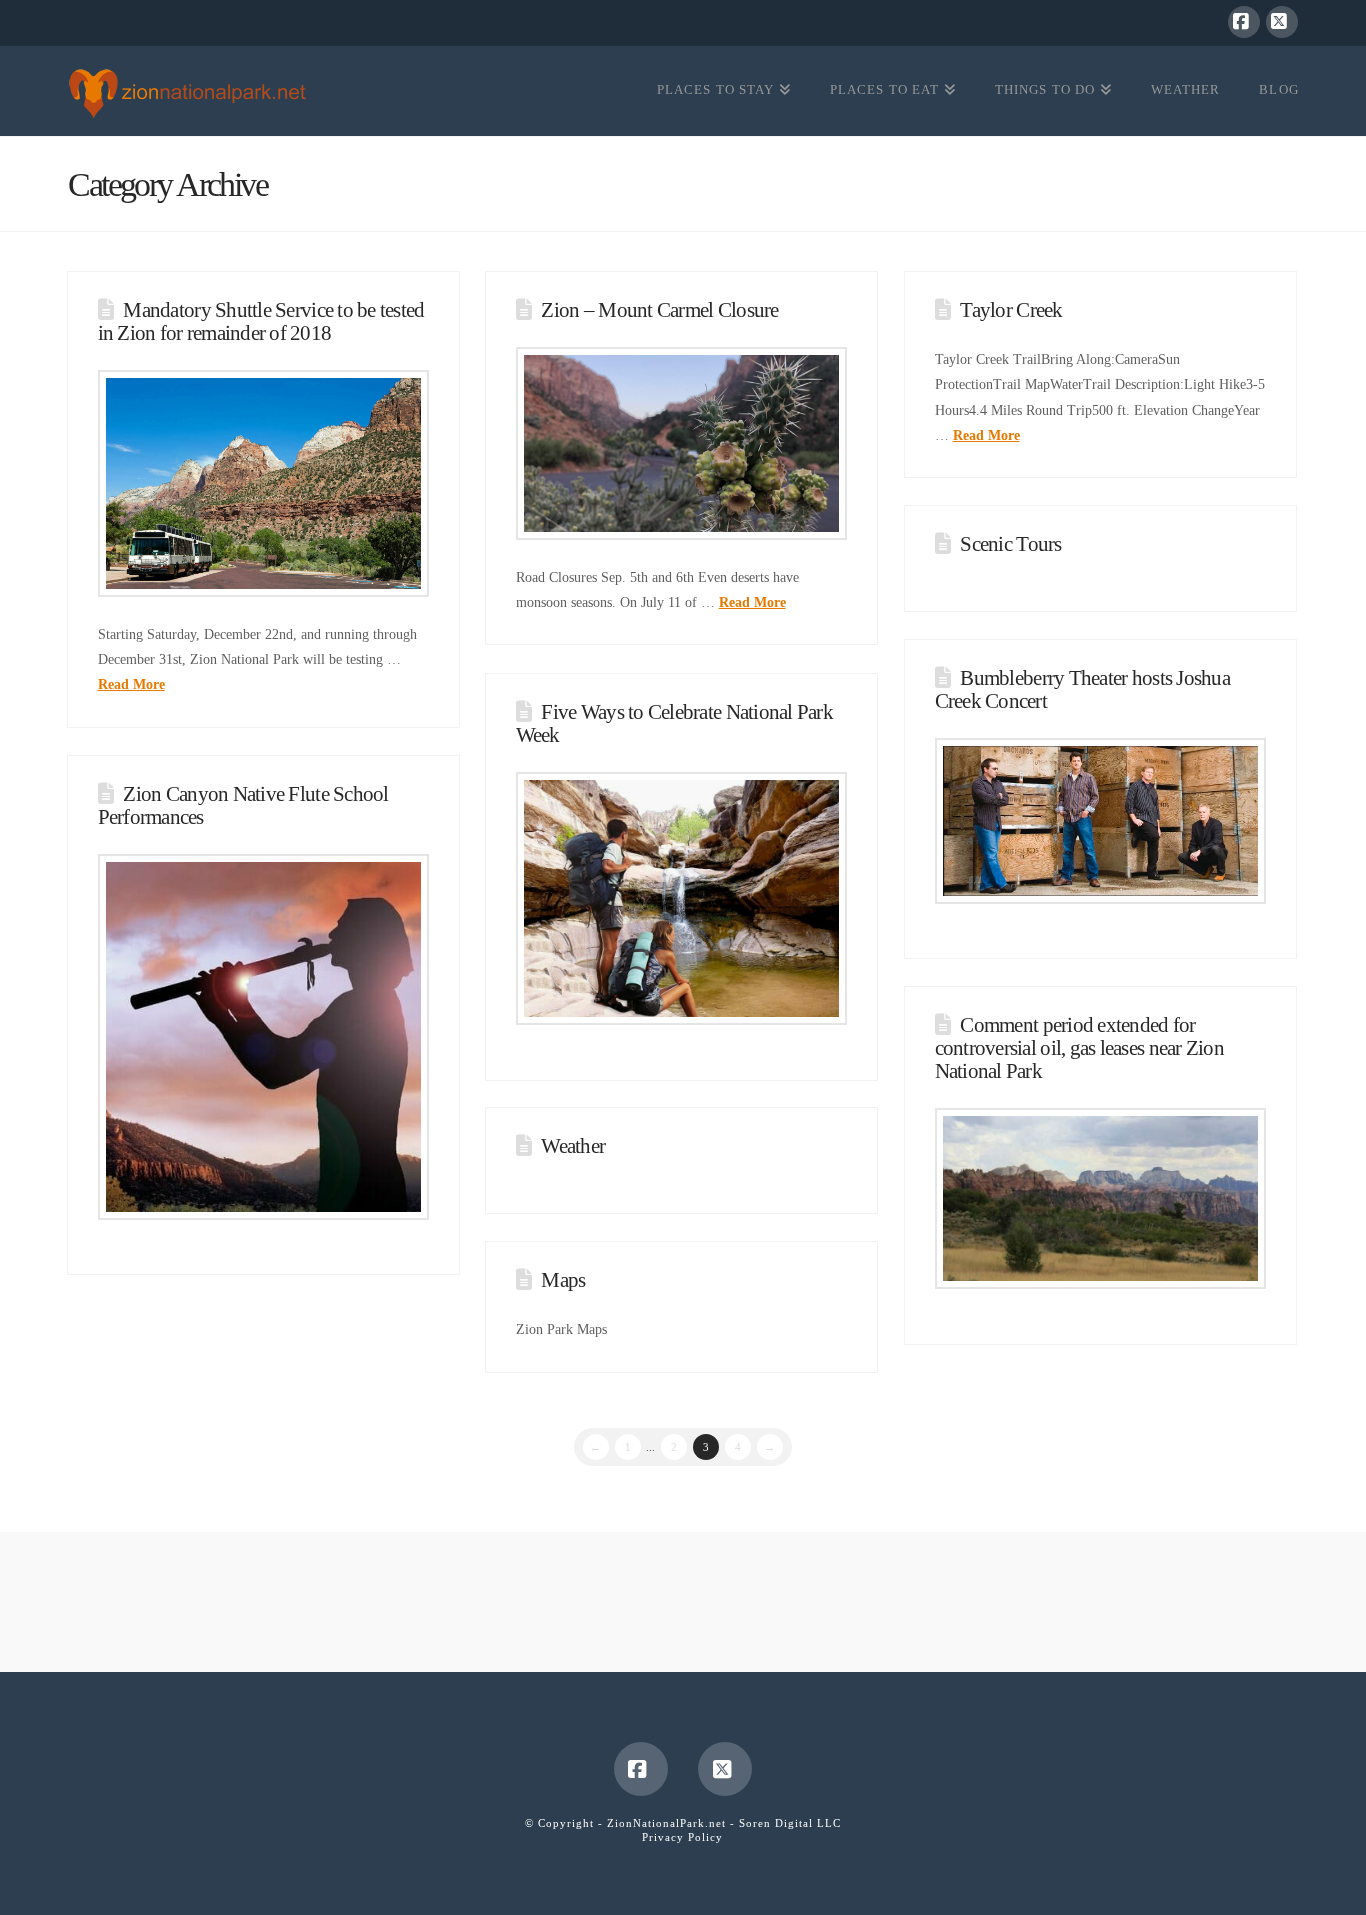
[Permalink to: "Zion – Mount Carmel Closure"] (682, 443)
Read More (131, 684)
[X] (1282, 22)
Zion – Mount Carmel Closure (659, 310)
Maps (563, 1280)
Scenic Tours (1010, 544)
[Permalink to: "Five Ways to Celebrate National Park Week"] (682, 898)
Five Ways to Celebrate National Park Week (674, 723)
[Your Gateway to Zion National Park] (187, 93)
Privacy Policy (682, 1837)
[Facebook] (1244, 22)
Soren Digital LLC (790, 1823)
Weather (573, 1146)
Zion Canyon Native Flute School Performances (243, 805)
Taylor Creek (1011, 310)
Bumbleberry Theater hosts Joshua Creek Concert (1082, 689)
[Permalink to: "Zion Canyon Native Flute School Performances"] (264, 1037)
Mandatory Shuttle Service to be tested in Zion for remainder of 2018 (261, 321)
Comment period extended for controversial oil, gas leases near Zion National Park (1079, 1048)
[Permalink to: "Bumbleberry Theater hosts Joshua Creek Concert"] (1101, 820)
